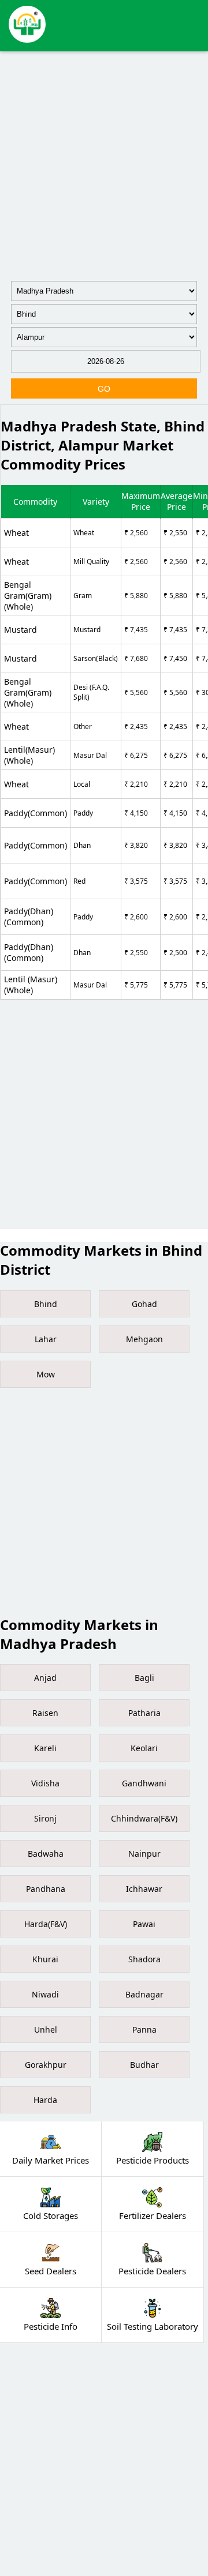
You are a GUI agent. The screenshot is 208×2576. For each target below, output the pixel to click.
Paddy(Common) (36, 813)
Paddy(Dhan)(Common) (29, 917)
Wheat (16, 533)
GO (104, 389)
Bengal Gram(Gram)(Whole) (28, 596)
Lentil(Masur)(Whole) (29, 755)
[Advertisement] (104, 164)
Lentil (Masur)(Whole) (31, 985)
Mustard (21, 630)
